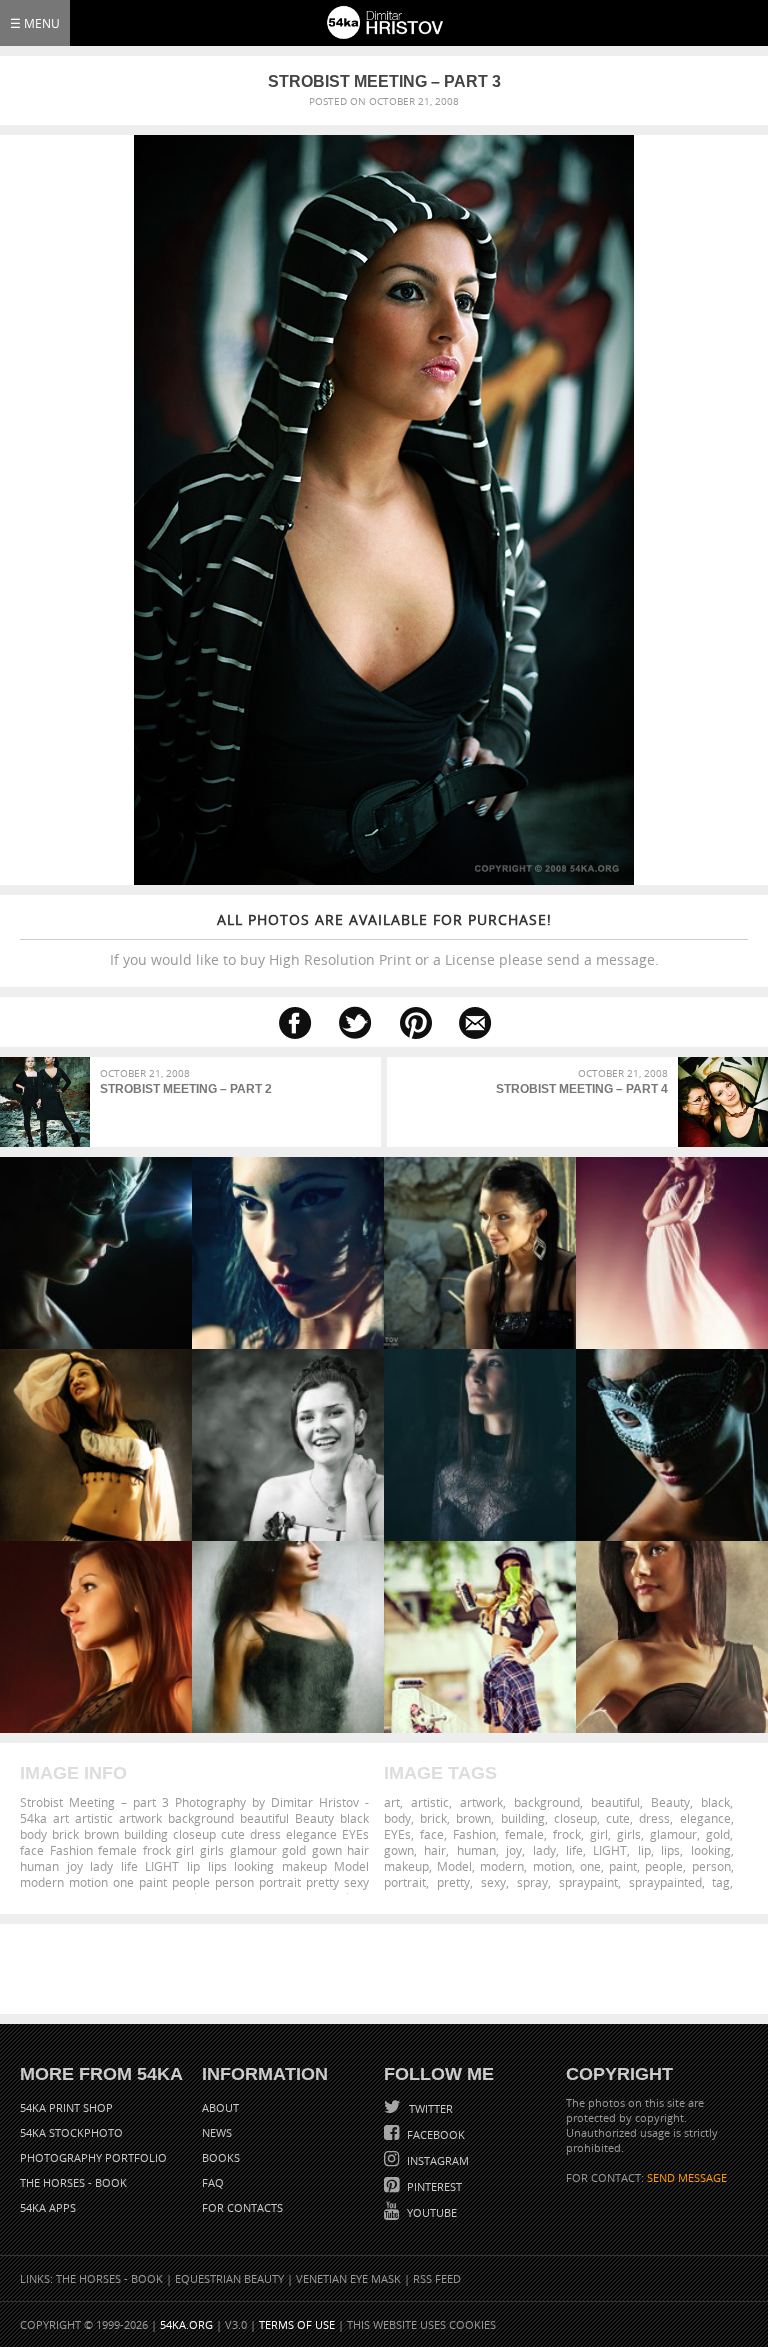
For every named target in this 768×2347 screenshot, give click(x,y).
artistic (430, 1802)
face (432, 1834)
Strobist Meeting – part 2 (186, 1089)
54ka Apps (48, 2207)
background (547, 1802)
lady (544, 1850)
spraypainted (665, 1882)
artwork (481, 1802)
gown (399, 1850)
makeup (406, 1866)
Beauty (670, 1802)
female (524, 1834)
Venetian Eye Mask (348, 2278)
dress (654, 1818)
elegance (705, 1818)
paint (623, 1866)
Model (454, 1866)
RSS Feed (437, 2278)
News (217, 2132)
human (476, 1850)
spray (532, 1882)
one (590, 1866)
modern (502, 1866)
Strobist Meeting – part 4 (582, 1089)
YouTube (430, 2212)
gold (718, 1834)
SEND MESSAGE (687, 2177)
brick (433, 1818)
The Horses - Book (73, 2182)
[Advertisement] (388, 1969)
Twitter (429, 2108)
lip (644, 1850)
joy (514, 1850)
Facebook (434, 2134)
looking (711, 1850)
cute (618, 1818)
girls (629, 1834)
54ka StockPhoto (71, 2132)
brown (473, 1818)
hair (435, 1850)
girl (599, 1834)
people (664, 1866)
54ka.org (186, 2324)
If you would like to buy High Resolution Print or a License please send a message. (384, 939)
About (220, 2107)
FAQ (213, 2182)
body (397, 1818)
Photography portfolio (93, 2157)
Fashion (474, 1834)
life (574, 1850)
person (711, 1866)
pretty (453, 1882)
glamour (673, 1834)
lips (670, 1850)
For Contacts (242, 2207)
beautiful (615, 1802)
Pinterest (433, 2186)
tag (721, 1882)
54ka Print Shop (66, 2107)
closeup (575, 1818)
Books (221, 2157)
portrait (405, 1882)
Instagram (436, 2160)
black (715, 1802)
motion (552, 1866)
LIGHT (610, 1850)
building (523, 1818)
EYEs (397, 1834)
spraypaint (588, 1882)
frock (567, 1834)
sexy (493, 1882)
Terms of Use (297, 2324)
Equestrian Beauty (229, 2278)
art (392, 1802)
